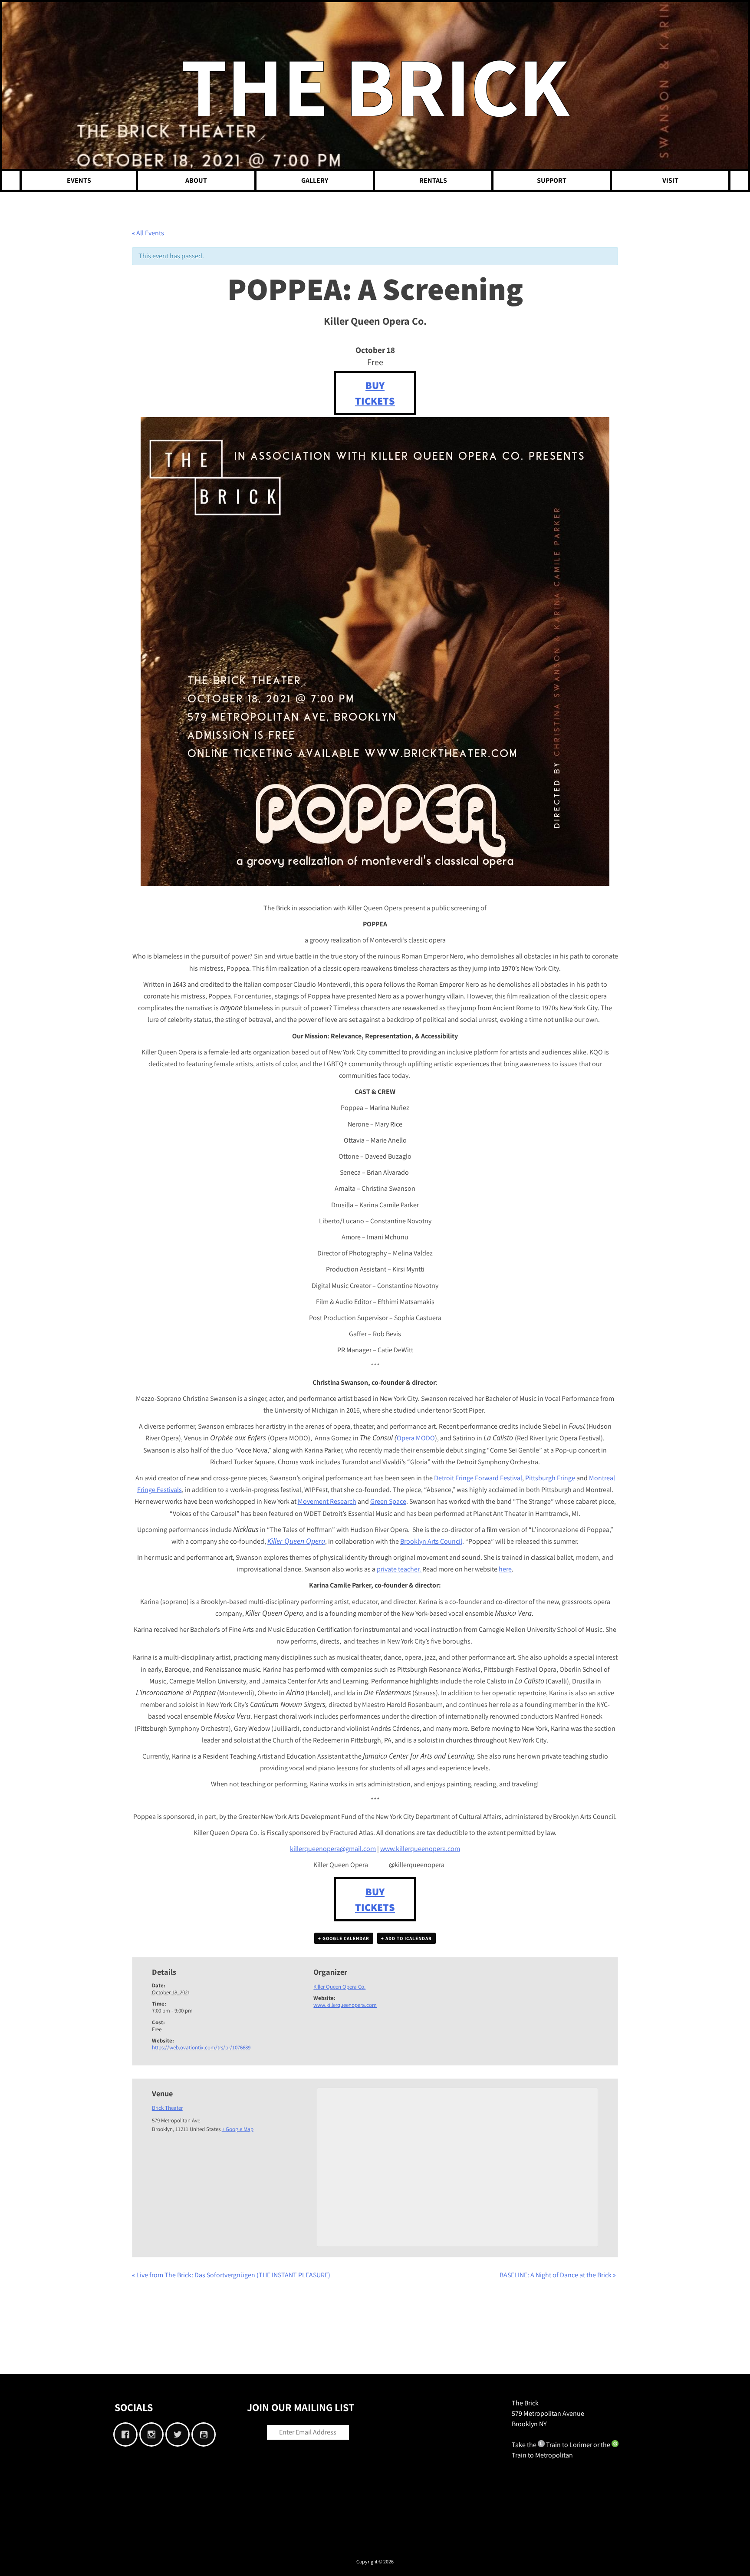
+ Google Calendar (344, 1938)
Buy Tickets (375, 393)
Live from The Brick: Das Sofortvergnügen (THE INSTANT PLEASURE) (231, 2275)
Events (79, 180)
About (196, 180)
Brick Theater (167, 2108)
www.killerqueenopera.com (345, 2005)
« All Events (148, 233)
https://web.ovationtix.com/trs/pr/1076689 (201, 2047)
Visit (670, 180)
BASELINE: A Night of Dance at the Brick (558, 2275)
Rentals (433, 180)
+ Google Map (238, 2129)
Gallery (315, 180)
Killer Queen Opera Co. (339, 1987)
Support (552, 180)
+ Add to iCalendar (406, 1938)
